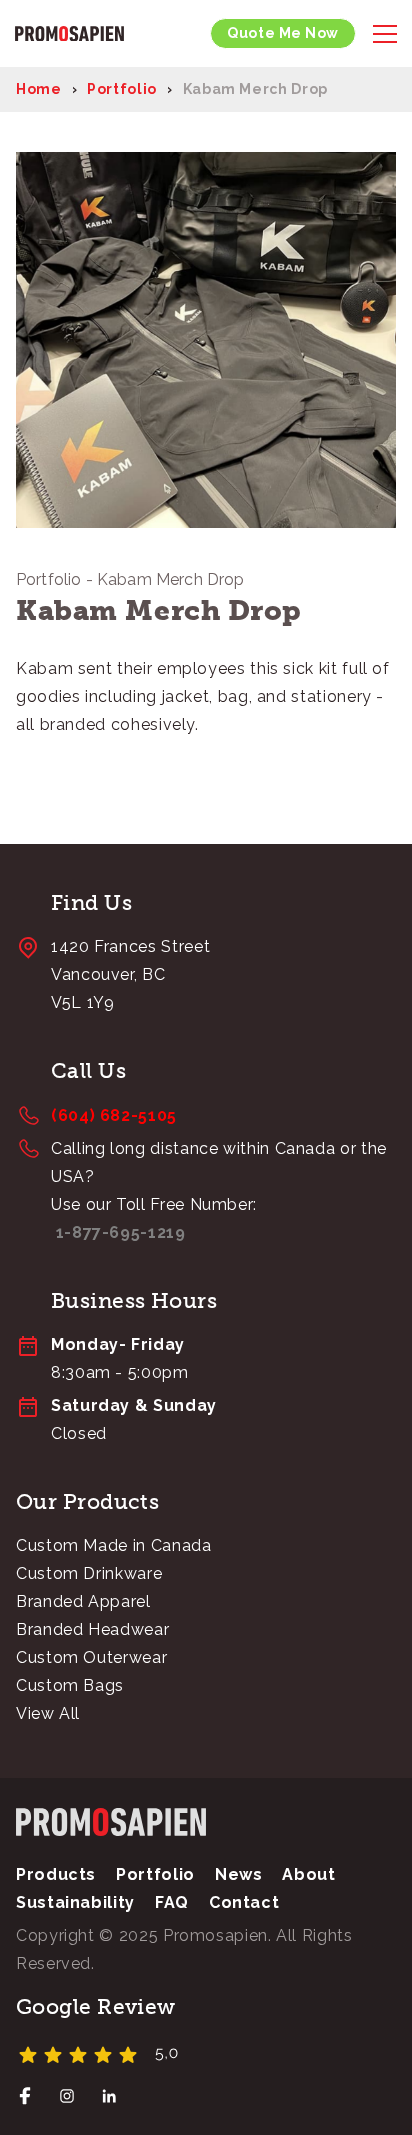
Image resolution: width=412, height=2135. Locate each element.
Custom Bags (70, 1685)
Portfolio (122, 89)
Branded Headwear (92, 1629)
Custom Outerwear (91, 1657)
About (308, 1874)
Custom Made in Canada (113, 1545)
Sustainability (75, 1902)
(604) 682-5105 (114, 1115)
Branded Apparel (83, 1601)
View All (48, 1713)
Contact (244, 1902)
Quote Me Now (283, 33)
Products (56, 1874)
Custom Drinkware (89, 1573)
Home (39, 89)
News (239, 1874)
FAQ (172, 1902)
